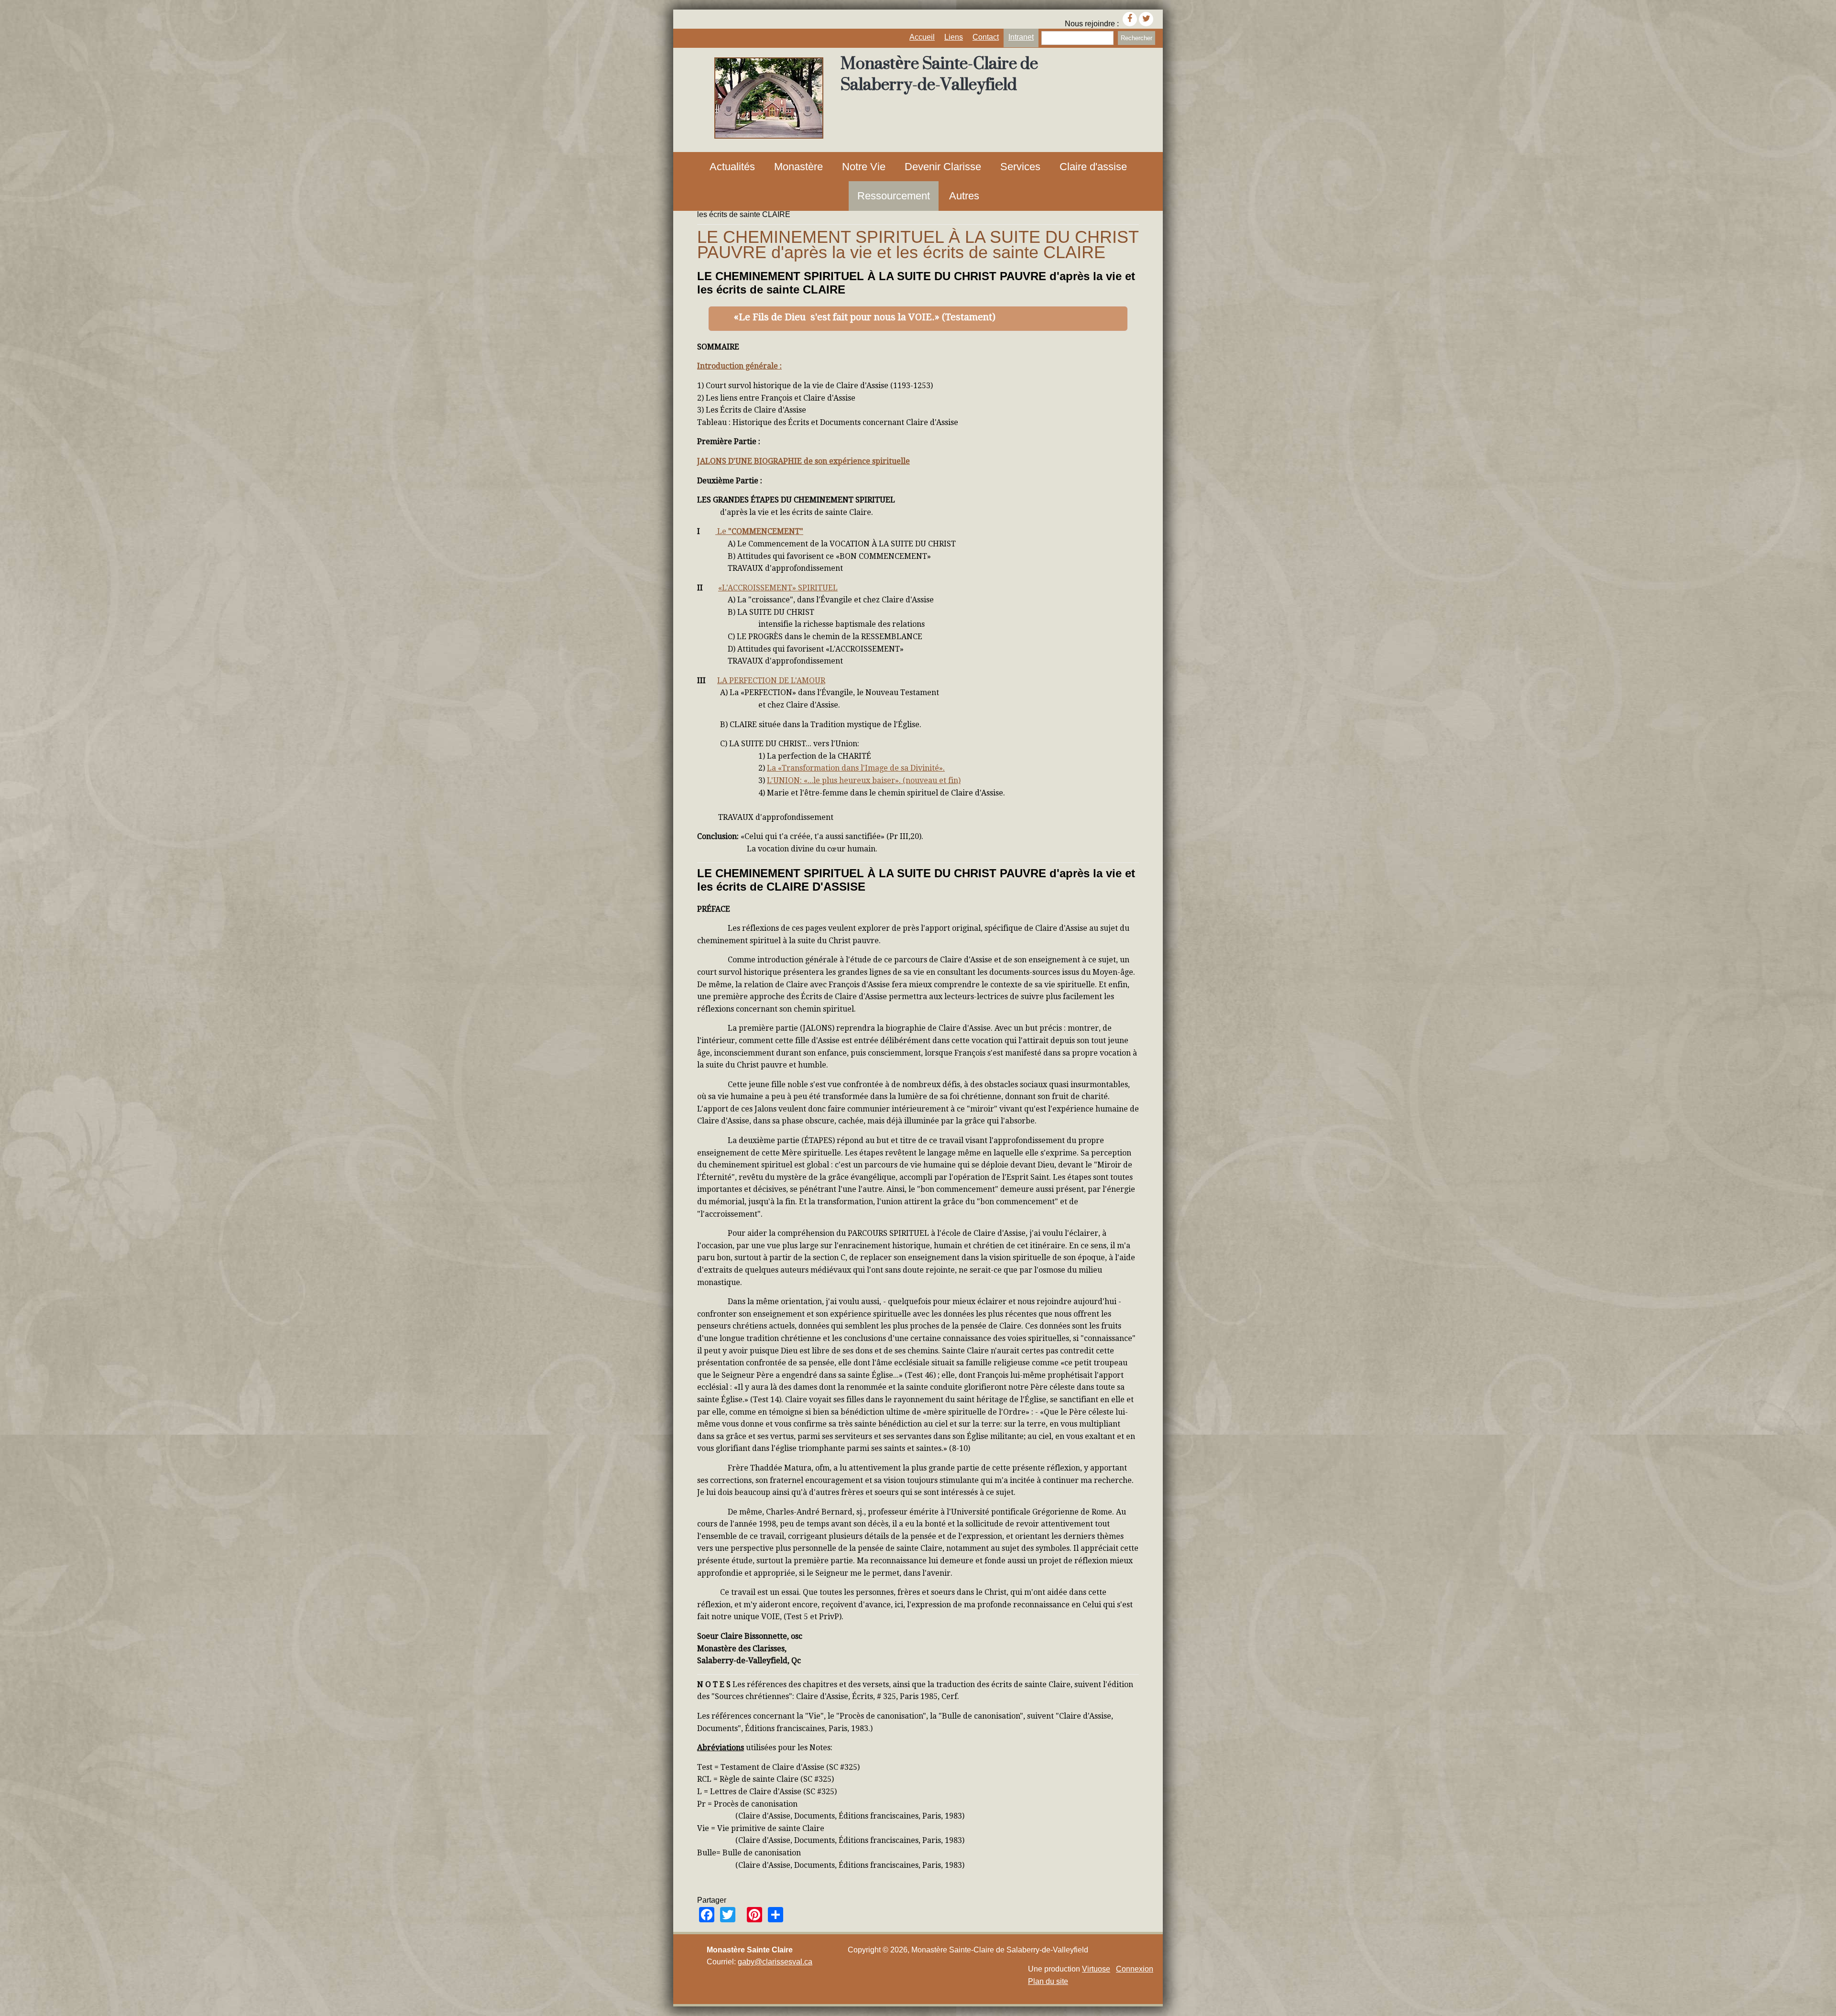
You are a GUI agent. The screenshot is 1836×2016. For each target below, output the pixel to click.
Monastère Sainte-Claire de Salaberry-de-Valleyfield (939, 74)
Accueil (922, 37)
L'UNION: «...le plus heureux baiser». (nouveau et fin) (864, 780)
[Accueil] (769, 136)
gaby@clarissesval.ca (775, 1962)
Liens (954, 37)
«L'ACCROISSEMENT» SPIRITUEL (778, 588)
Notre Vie (864, 167)
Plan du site (1048, 1981)
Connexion (1135, 1969)
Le (721, 531)
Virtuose (1096, 1969)
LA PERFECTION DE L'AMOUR (771, 681)
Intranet (1021, 37)
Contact (986, 37)
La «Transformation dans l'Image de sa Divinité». (856, 768)
